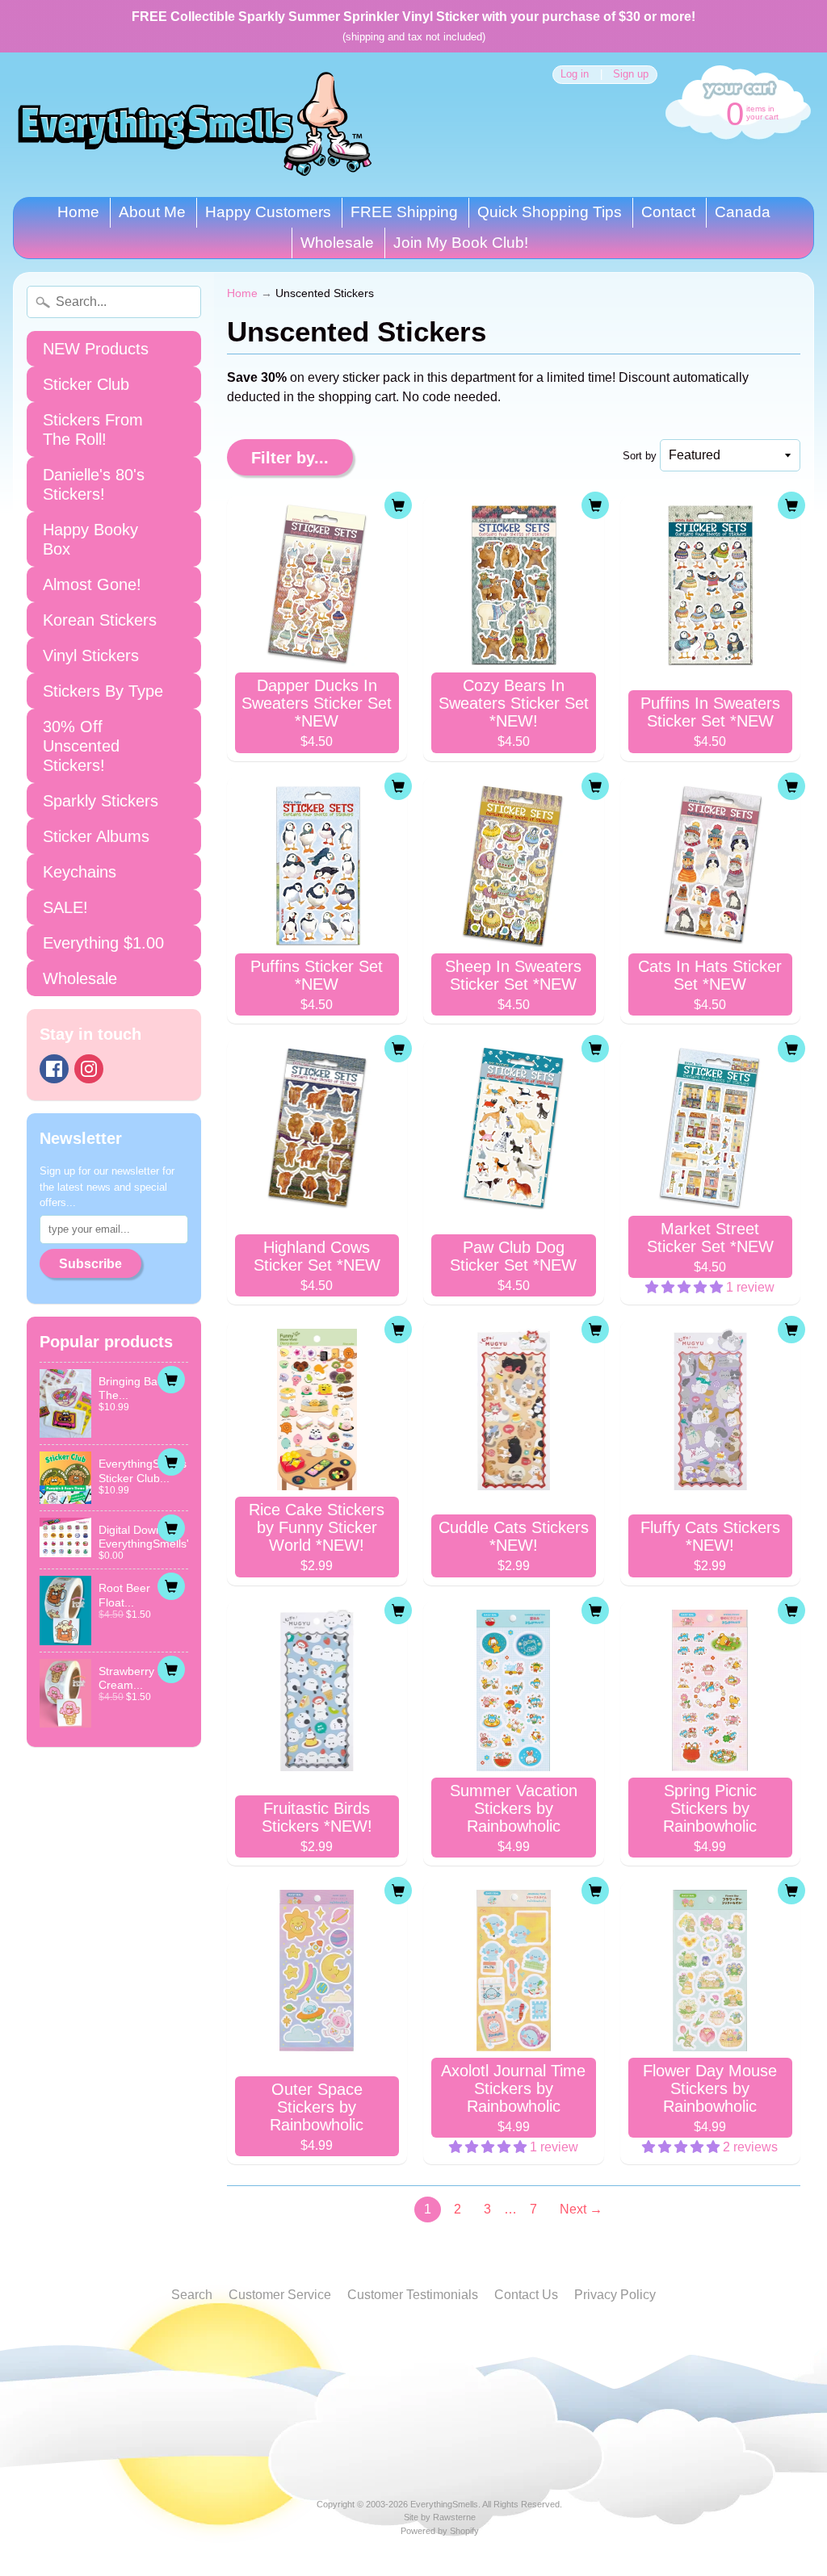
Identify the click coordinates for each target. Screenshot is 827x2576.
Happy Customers (268, 212)
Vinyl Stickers (91, 656)
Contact (668, 212)
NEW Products (96, 349)
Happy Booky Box (90, 539)
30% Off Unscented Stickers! (81, 746)
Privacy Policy (615, 2295)
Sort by (640, 456)
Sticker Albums (96, 836)
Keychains (80, 872)
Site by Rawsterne (440, 2517)
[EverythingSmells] (195, 125)
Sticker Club (86, 384)
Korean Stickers (100, 620)
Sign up (631, 75)
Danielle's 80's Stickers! (94, 484)
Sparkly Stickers (101, 801)
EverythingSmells (444, 2504)
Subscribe (90, 1264)
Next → (581, 2209)
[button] (686, 1287)
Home (78, 212)
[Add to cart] (171, 1380)
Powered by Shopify (440, 2531)
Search (192, 2295)
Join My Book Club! (461, 243)
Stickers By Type (103, 691)
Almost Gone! (92, 584)
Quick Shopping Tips (550, 212)
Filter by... (290, 458)
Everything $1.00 (103, 943)
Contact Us (526, 2295)
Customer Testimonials (413, 2295)
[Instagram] (89, 1069)
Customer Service (280, 2295)
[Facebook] (54, 1069)
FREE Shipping (404, 212)
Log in (575, 75)
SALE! (65, 907)
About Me (152, 212)
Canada (743, 212)
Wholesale (337, 243)
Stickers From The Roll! (93, 429)
